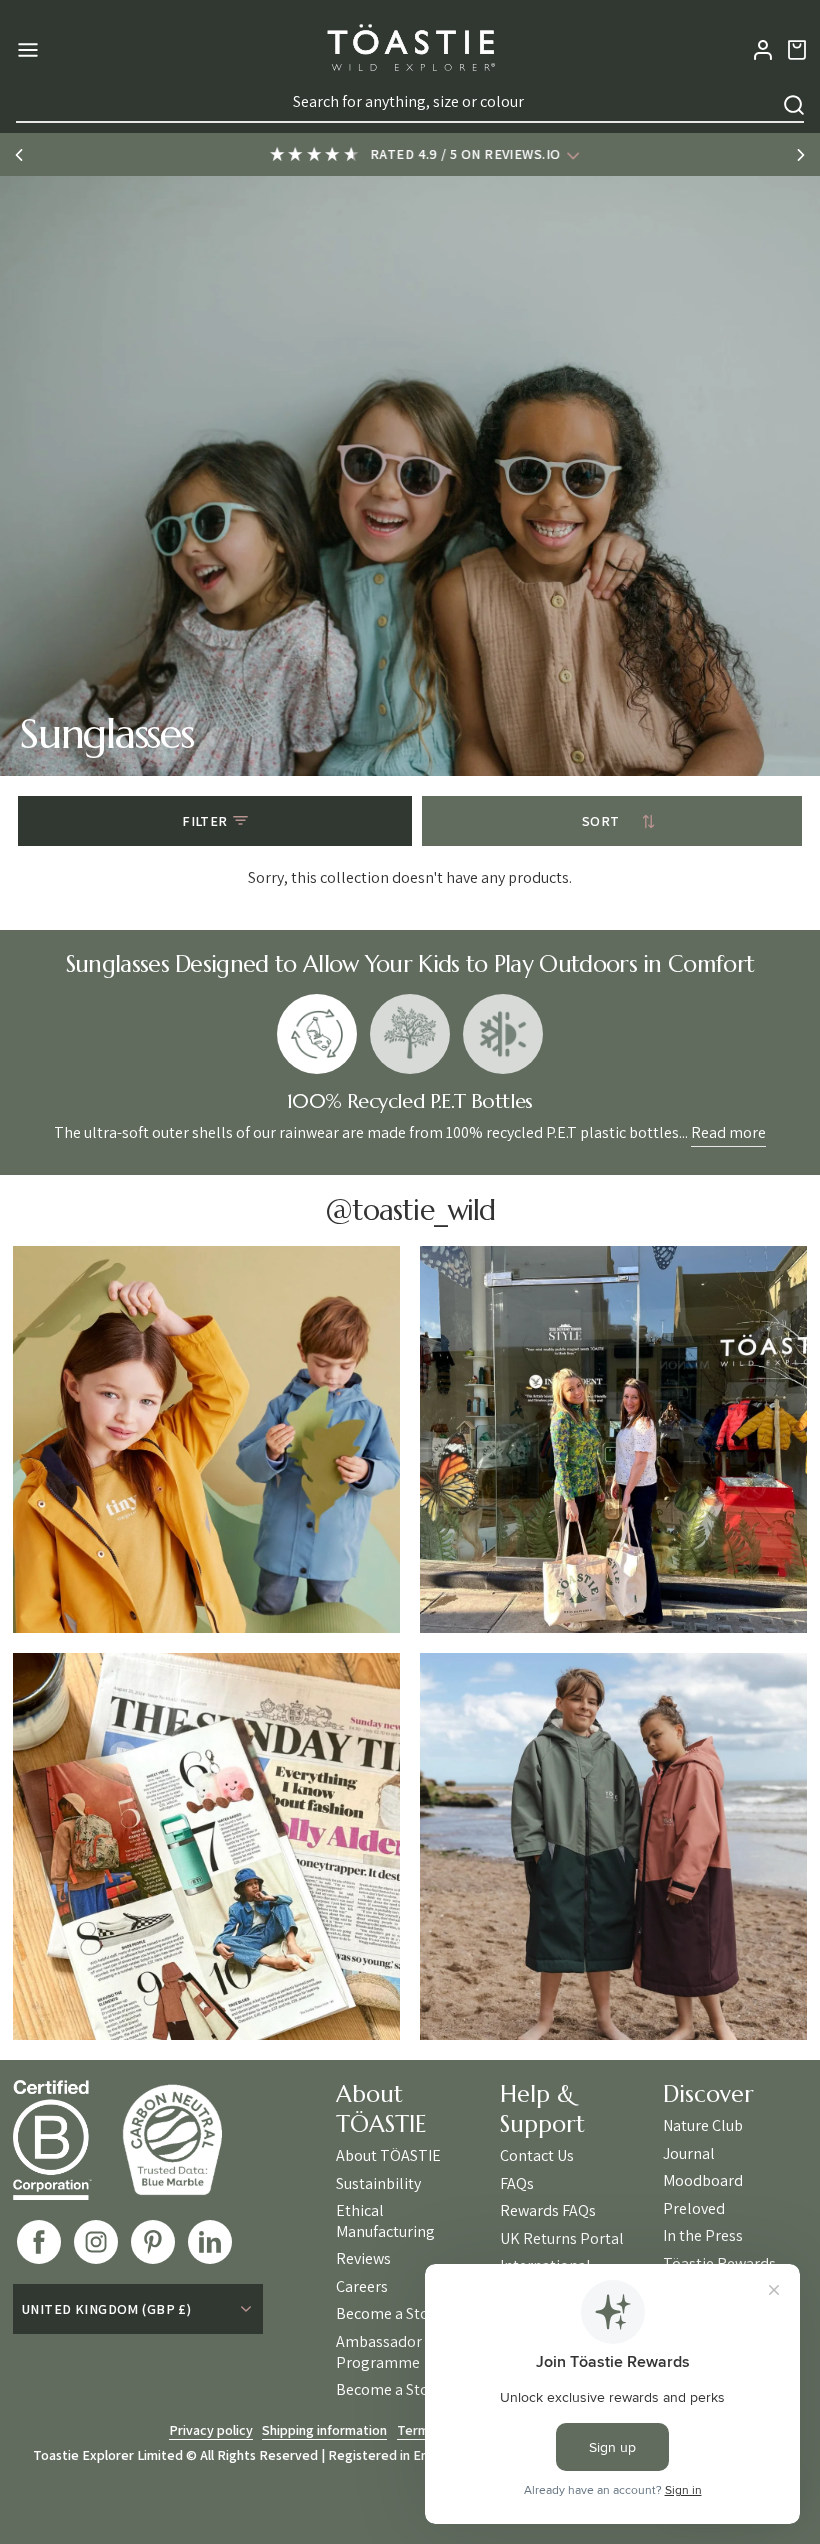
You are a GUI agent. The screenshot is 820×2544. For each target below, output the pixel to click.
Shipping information (324, 2430)
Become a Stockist (398, 2314)
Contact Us (537, 2156)
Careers (362, 2287)
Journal (689, 2154)
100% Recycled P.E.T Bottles (317, 1034)
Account (763, 50)
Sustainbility (378, 2184)
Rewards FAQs (548, 2211)
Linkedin (210, 2242)
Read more (728, 1132)
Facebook (39, 2242)
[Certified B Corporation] (67, 2140)
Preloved (694, 2209)
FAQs (517, 2184)
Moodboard (703, 2181)
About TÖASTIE (388, 2156)
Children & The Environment (410, 1034)
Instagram (96, 2242)
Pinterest (153, 2242)
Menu (25, 50)
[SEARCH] (794, 105)
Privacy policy (211, 2430)
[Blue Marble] (187, 2139)
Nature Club (703, 2126)
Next (801, 155)
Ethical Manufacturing (385, 2221)
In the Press (703, 2236)
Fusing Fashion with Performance (503, 1034)
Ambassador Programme (379, 2352)
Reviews (363, 2259)
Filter (205, 821)
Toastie (410, 50)
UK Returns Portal (562, 2239)
